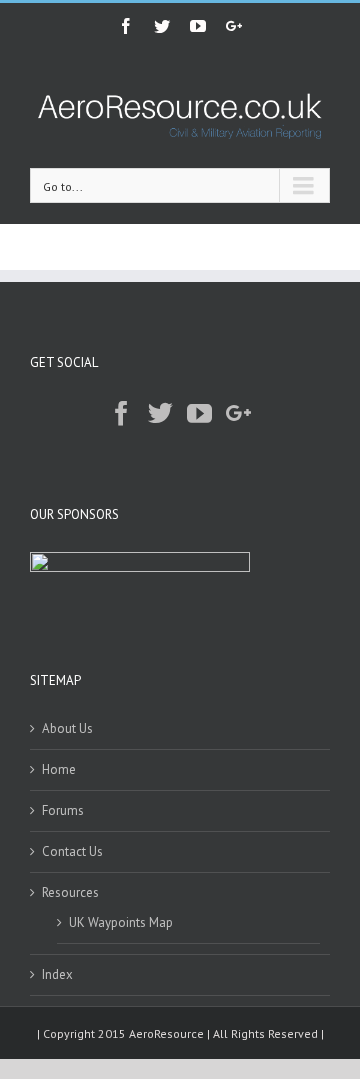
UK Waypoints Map (121, 922)
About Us (67, 728)
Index (57, 974)
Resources (70, 892)
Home (59, 769)
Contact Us (72, 851)
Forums (63, 810)
